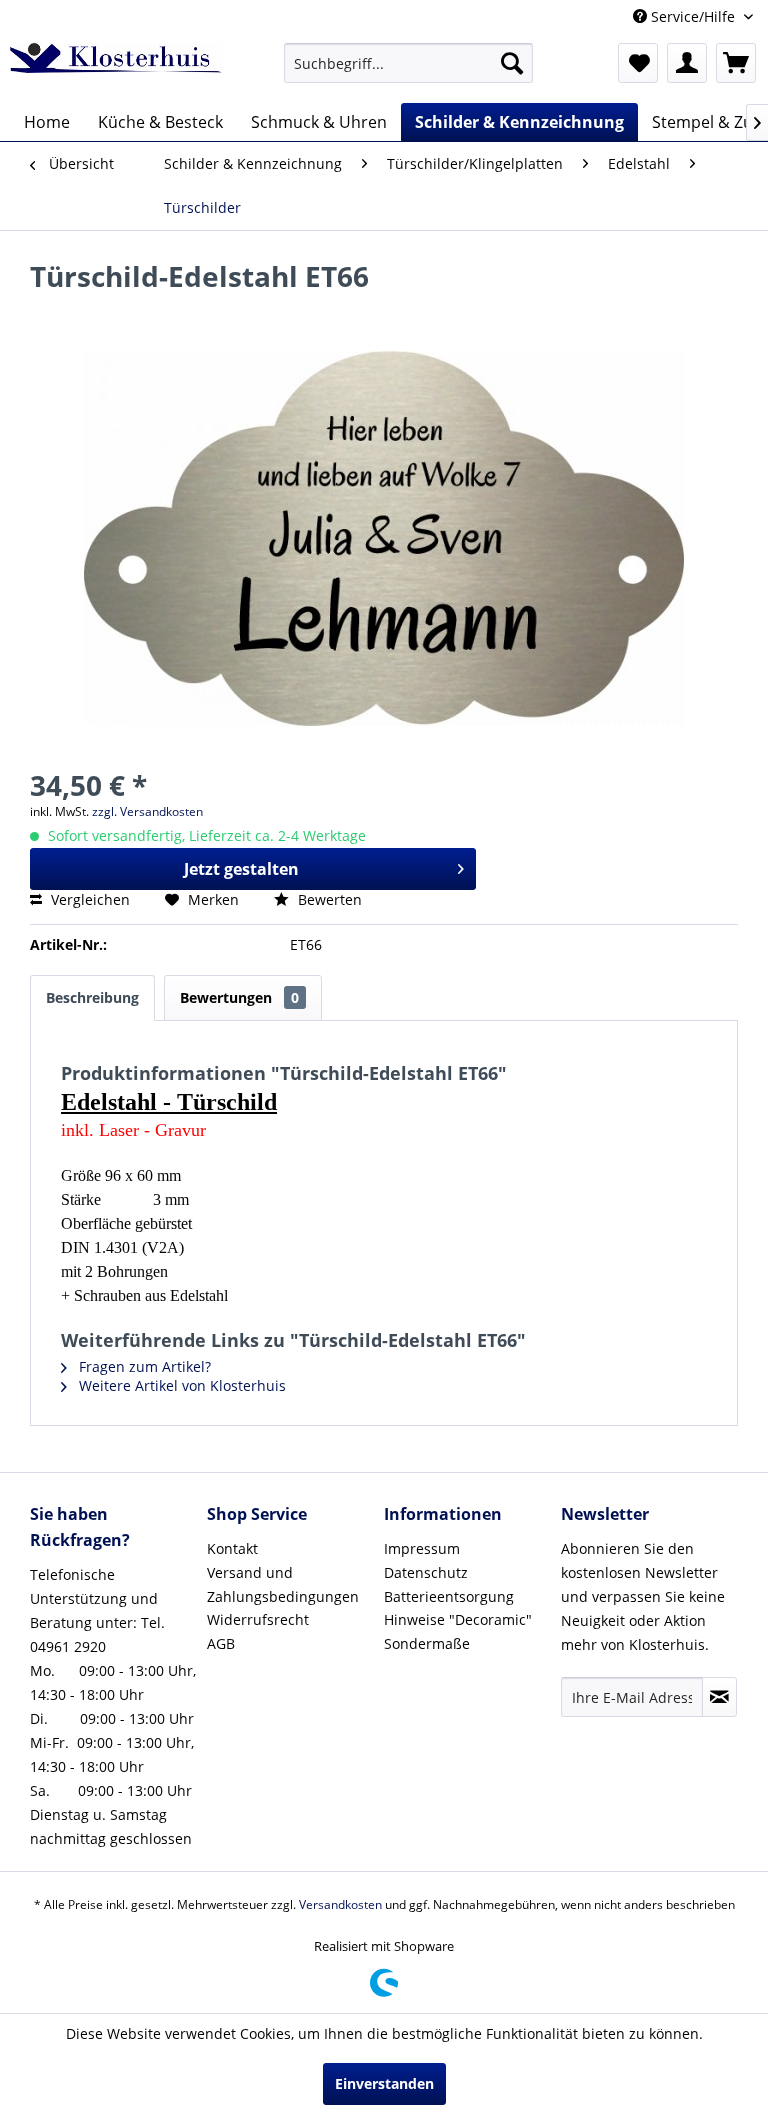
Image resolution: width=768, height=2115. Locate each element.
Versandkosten (340, 1904)
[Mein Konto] (687, 63)
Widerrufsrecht (258, 1619)
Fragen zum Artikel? (143, 1366)
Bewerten (328, 899)
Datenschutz (426, 1572)
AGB (221, 1643)
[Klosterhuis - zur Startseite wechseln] (116, 68)
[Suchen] (512, 63)
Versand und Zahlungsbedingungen (283, 1584)
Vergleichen (88, 899)
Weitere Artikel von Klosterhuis (180, 1385)
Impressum (422, 1548)
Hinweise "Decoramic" (458, 1619)
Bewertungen (239, 997)
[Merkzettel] (638, 63)
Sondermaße (427, 1643)
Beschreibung (92, 997)
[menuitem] (409, 63)
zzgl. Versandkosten (147, 811)
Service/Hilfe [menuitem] (693, 16)
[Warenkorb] (736, 63)
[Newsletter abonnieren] (719, 1697)
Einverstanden (384, 2083)
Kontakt (232, 1548)
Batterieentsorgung (449, 1596)
